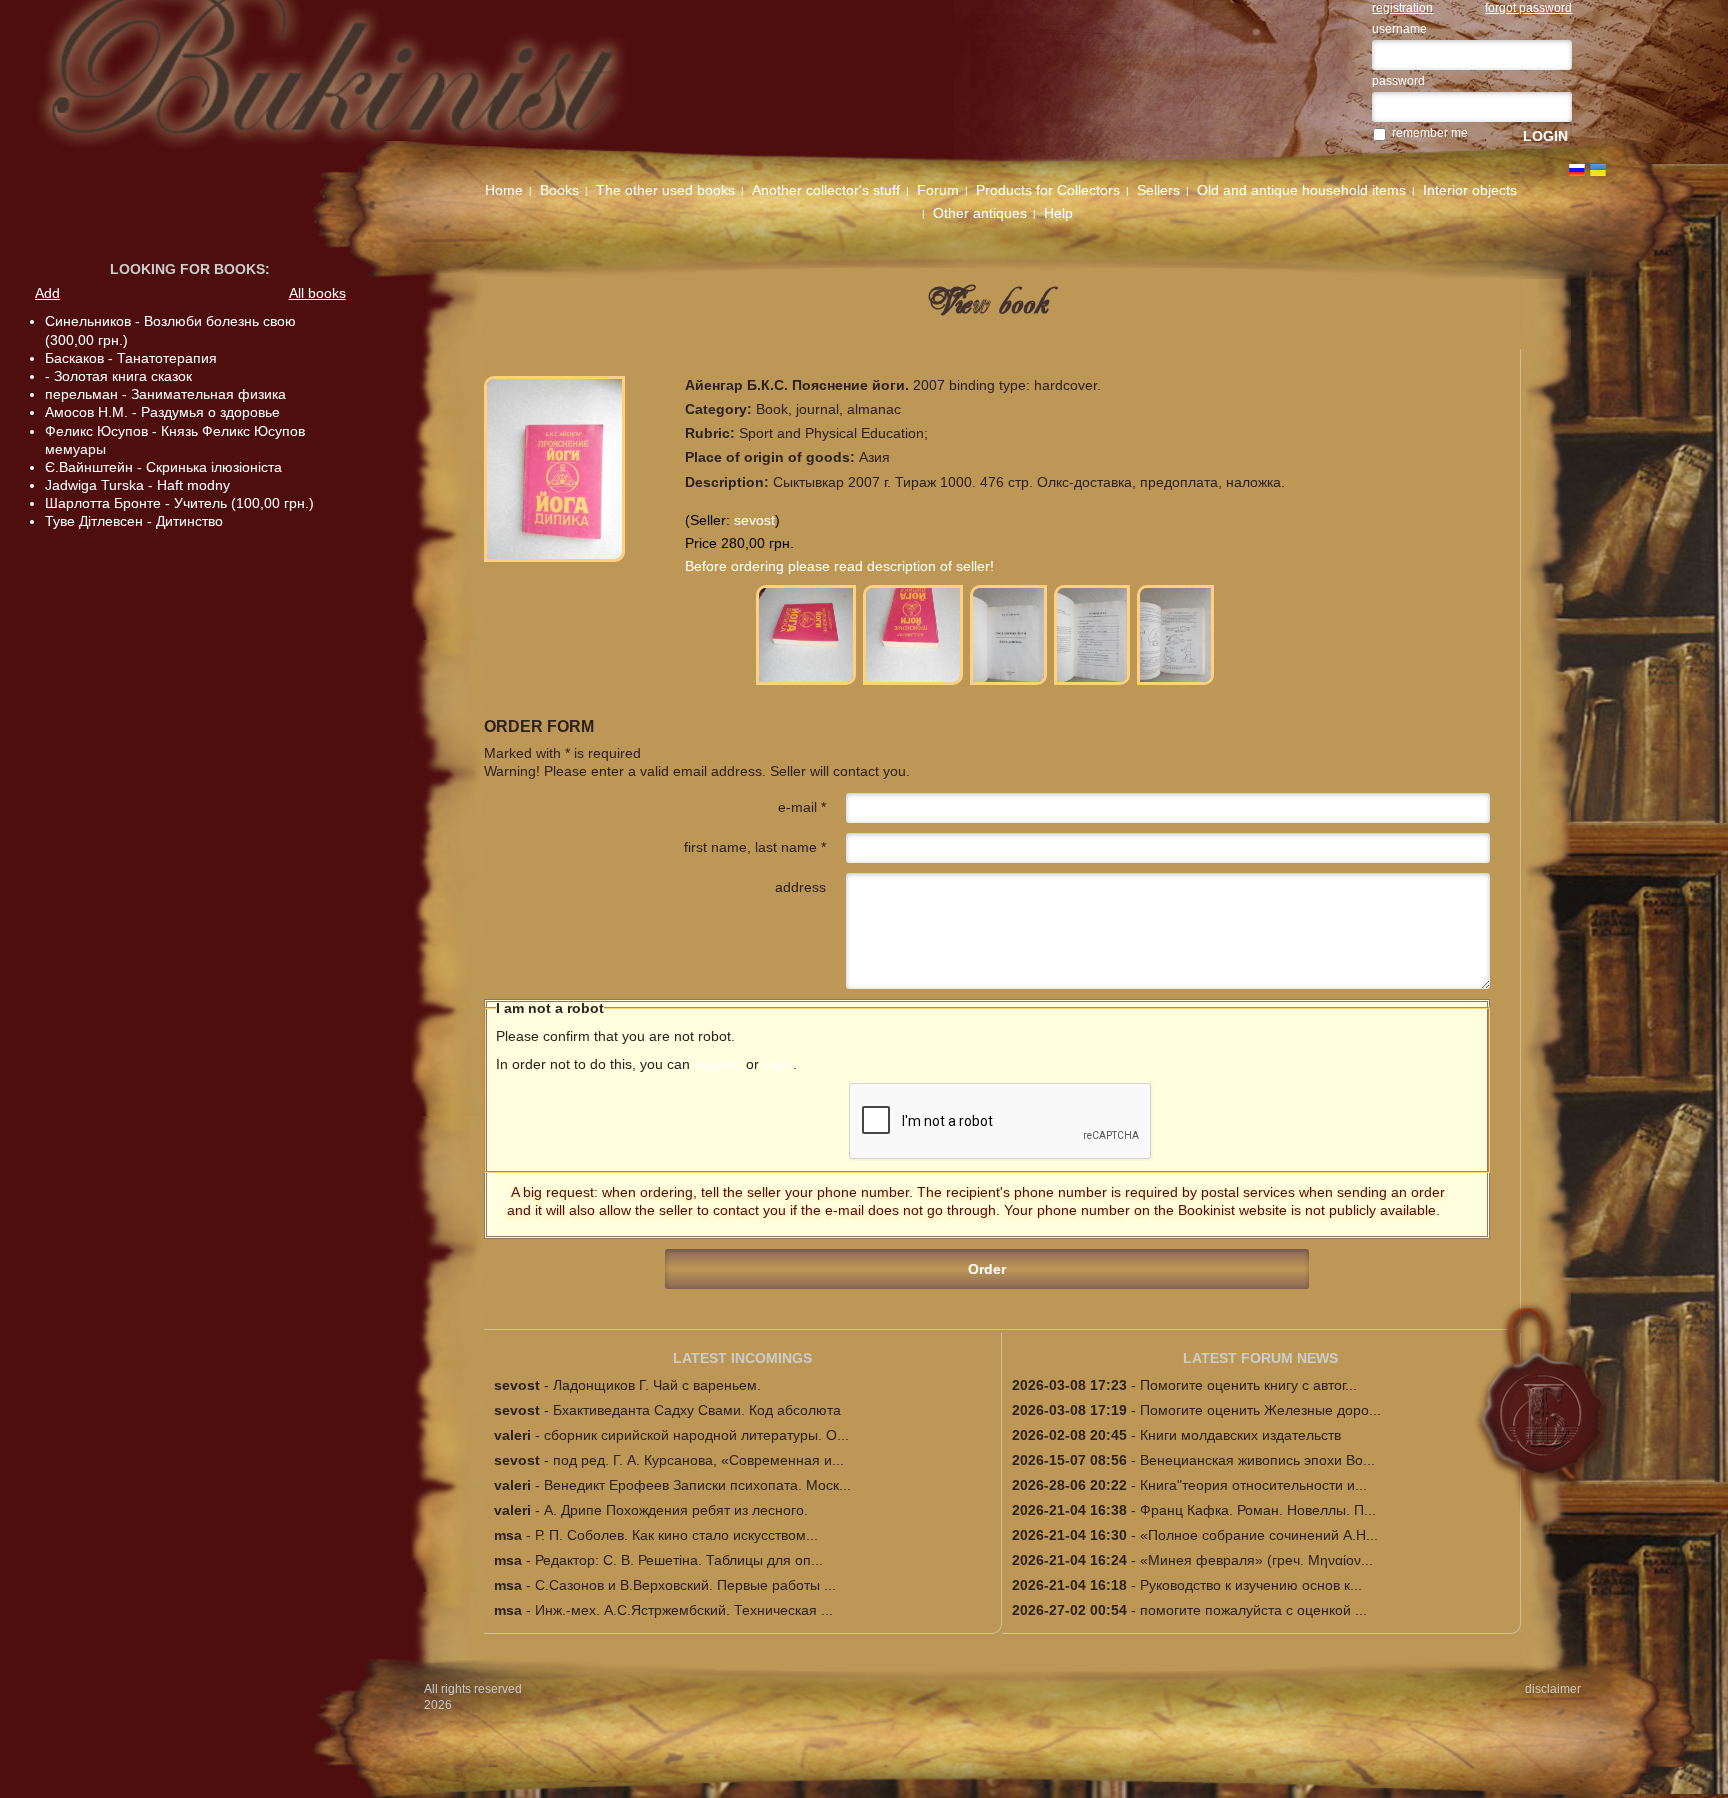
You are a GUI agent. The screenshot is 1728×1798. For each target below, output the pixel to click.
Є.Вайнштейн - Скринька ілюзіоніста (163, 467)
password (1398, 81)
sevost (754, 520)
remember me (1430, 133)
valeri (512, 1435)
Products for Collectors (1048, 190)
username (1399, 29)
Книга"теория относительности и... (1253, 1485)
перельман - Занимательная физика (165, 394)
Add (47, 293)
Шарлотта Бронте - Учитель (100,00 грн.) (179, 503)
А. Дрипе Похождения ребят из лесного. (676, 1510)
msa (508, 1535)
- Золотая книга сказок (118, 376)
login (778, 1064)
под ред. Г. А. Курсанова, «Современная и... (698, 1460)
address (800, 887)
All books (317, 293)
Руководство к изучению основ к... (1251, 1585)
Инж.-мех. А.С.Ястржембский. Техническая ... (684, 1610)
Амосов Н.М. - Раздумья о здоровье (162, 412)
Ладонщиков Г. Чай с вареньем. (657, 1385)
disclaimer (1553, 1689)
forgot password (1528, 8)
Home (504, 190)
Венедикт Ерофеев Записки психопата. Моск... (697, 1485)
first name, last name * (755, 847)
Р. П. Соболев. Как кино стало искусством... (676, 1535)
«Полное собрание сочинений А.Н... (1259, 1535)
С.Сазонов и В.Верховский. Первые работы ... (685, 1585)
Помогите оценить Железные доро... (1260, 1410)
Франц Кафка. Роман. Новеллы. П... (1258, 1510)
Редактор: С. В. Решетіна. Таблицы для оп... (679, 1560)
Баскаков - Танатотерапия (131, 358)
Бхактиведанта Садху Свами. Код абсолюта (697, 1410)
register (718, 1064)
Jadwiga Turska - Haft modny (137, 485)
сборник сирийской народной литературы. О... (696, 1435)
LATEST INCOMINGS (742, 1358)
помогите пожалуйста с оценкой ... (1253, 1610)
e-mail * (802, 807)
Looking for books (187, 269)
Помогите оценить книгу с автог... (1248, 1385)
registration (1402, 8)
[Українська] (1598, 170)
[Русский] (1577, 170)
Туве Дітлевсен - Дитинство (134, 521)
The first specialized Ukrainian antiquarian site (370, 82)
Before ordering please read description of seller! (839, 566)
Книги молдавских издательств (1240, 1435)
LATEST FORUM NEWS (1260, 1358)
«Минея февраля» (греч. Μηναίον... (1256, 1560)
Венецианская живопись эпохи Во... (1257, 1460)
